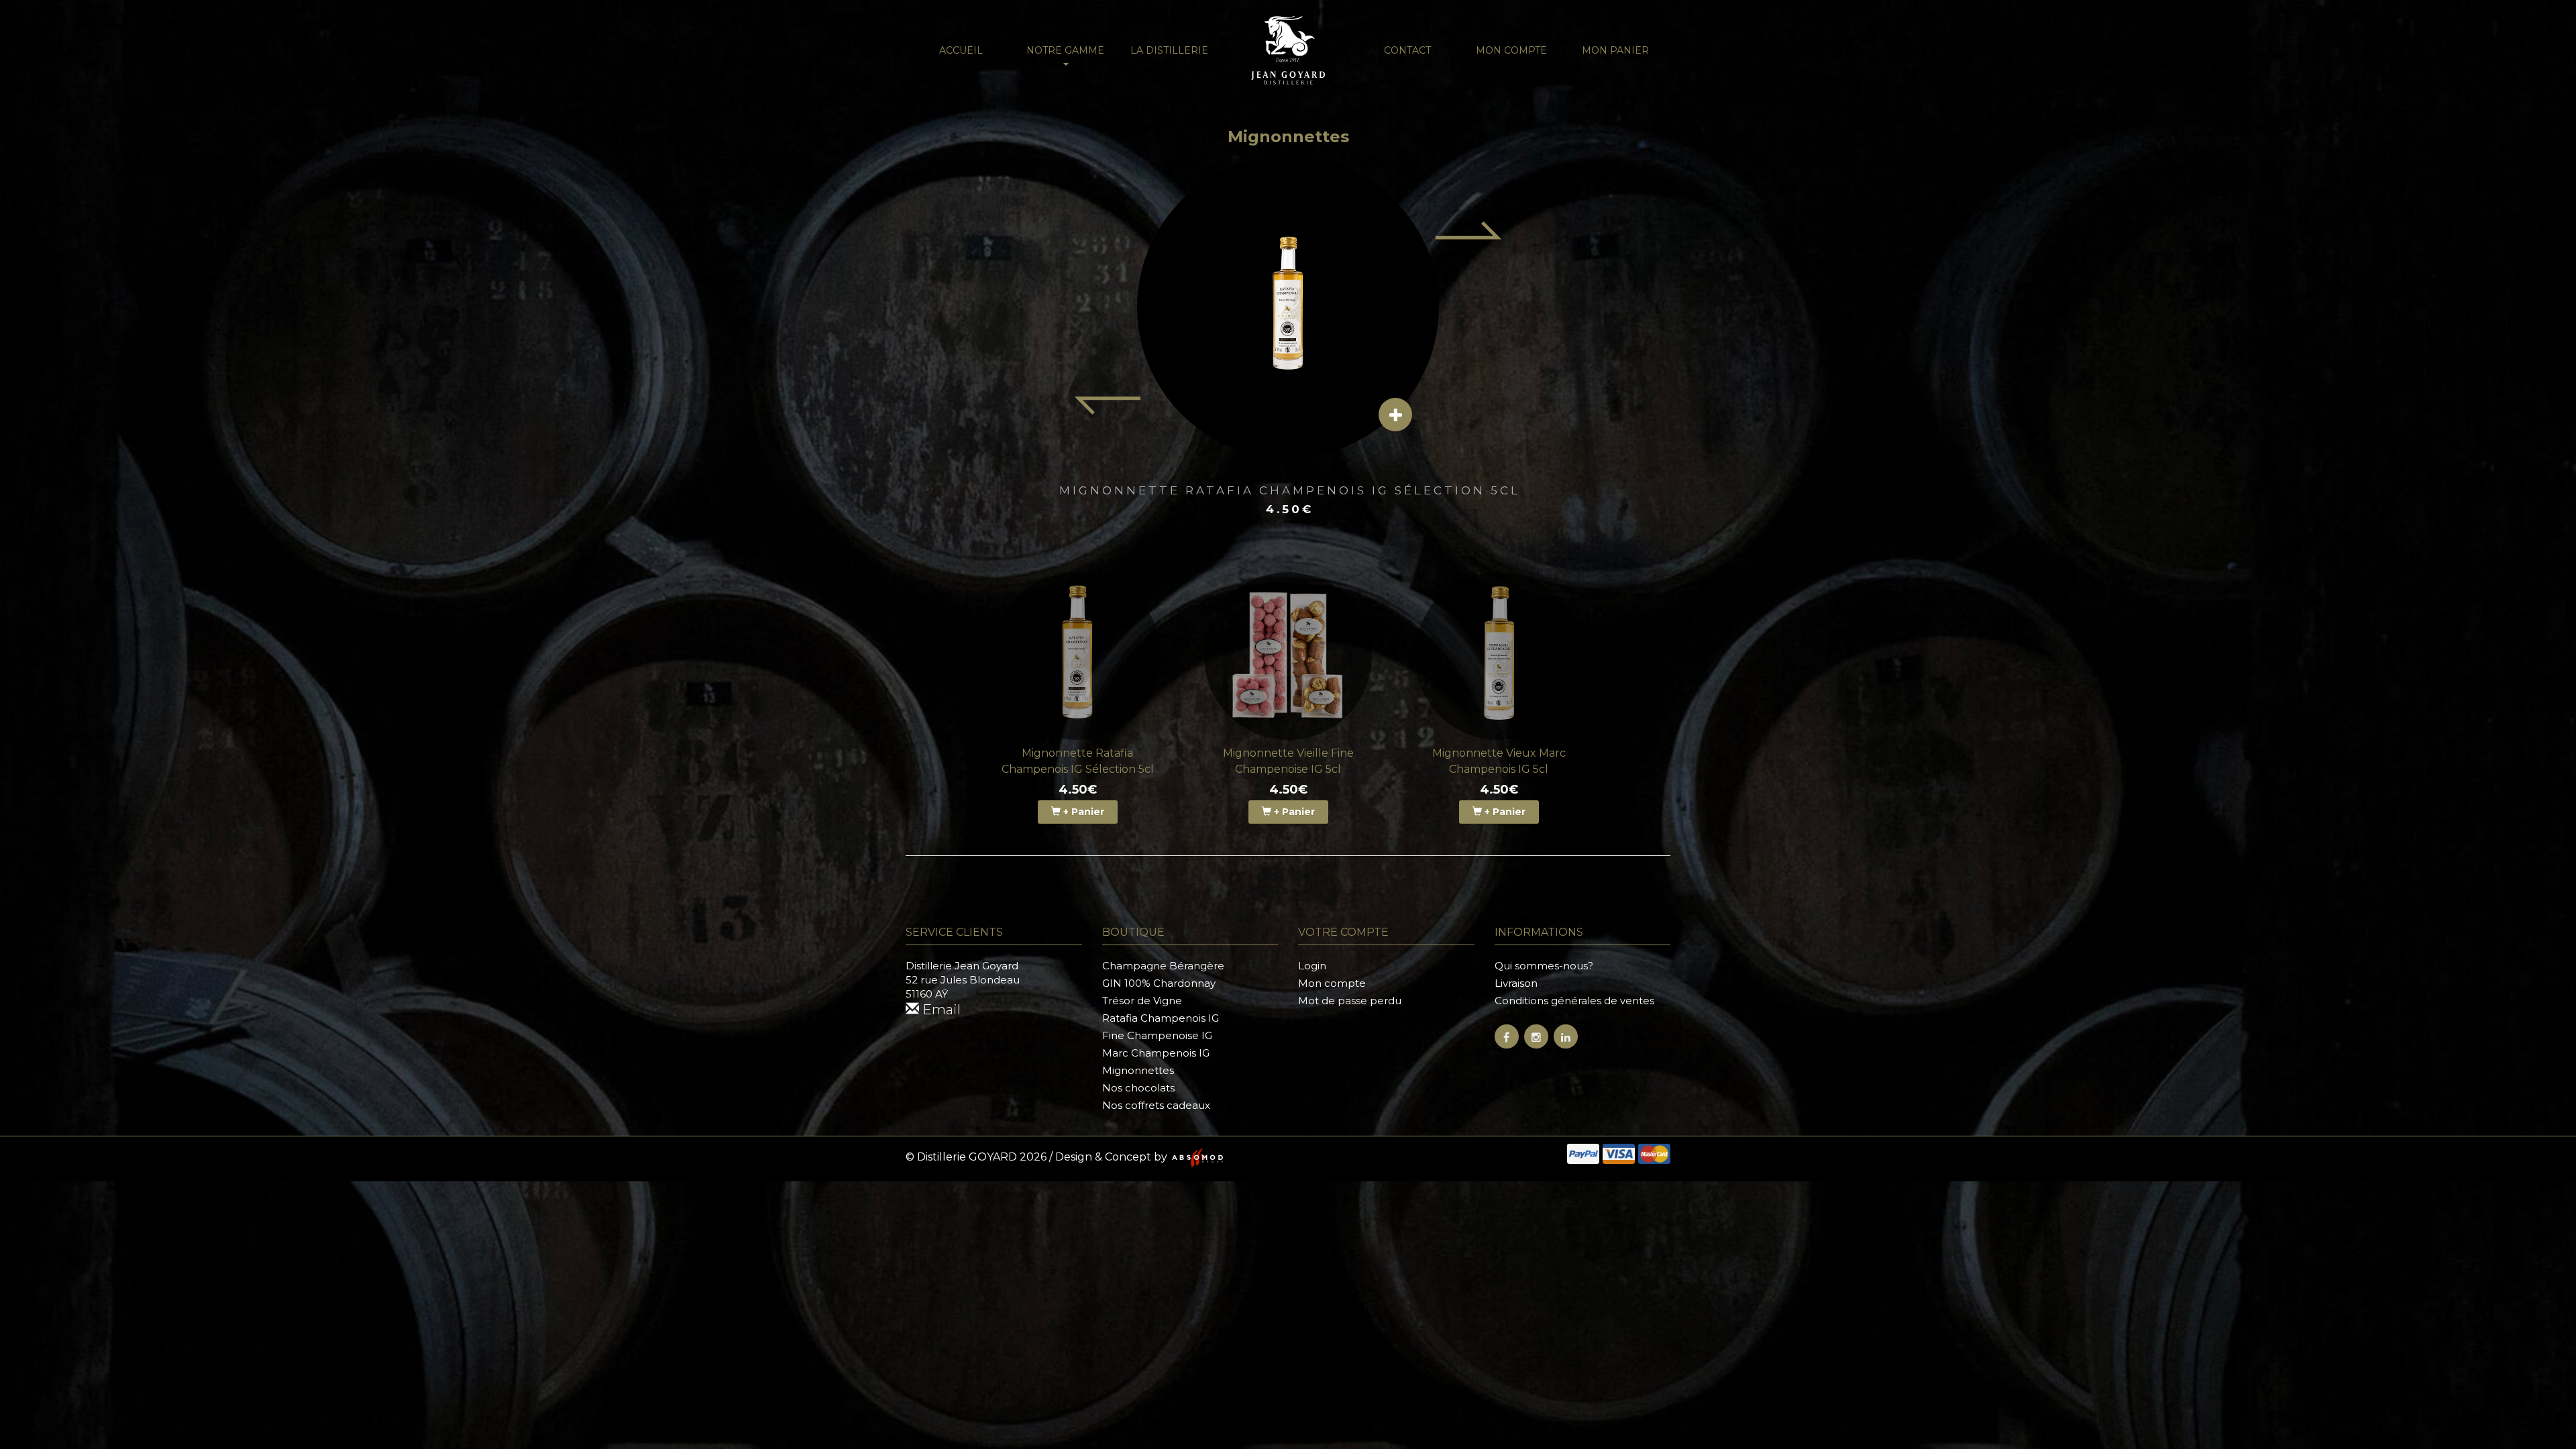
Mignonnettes (1138, 1070)
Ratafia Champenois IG (1161, 1018)
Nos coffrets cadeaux (1156, 1105)
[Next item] (1469, 230)
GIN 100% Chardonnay (1159, 983)
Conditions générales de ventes (1574, 1001)
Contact (1407, 50)
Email (940, 1010)
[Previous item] (1107, 406)
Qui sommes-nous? (1544, 966)
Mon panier (1615, 50)
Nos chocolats (1138, 1088)
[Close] (2550, 24)
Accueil (961, 50)
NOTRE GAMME (1065, 50)
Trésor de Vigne (1142, 1001)
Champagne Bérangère (1163, 966)
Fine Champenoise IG (1157, 1035)
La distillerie (1169, 50)
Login (1312, 966)
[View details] (1395, 415)
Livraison (1516, 983)
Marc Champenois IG (1156, 1053)
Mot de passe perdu (1350, 1001)
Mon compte (1511, 50)
